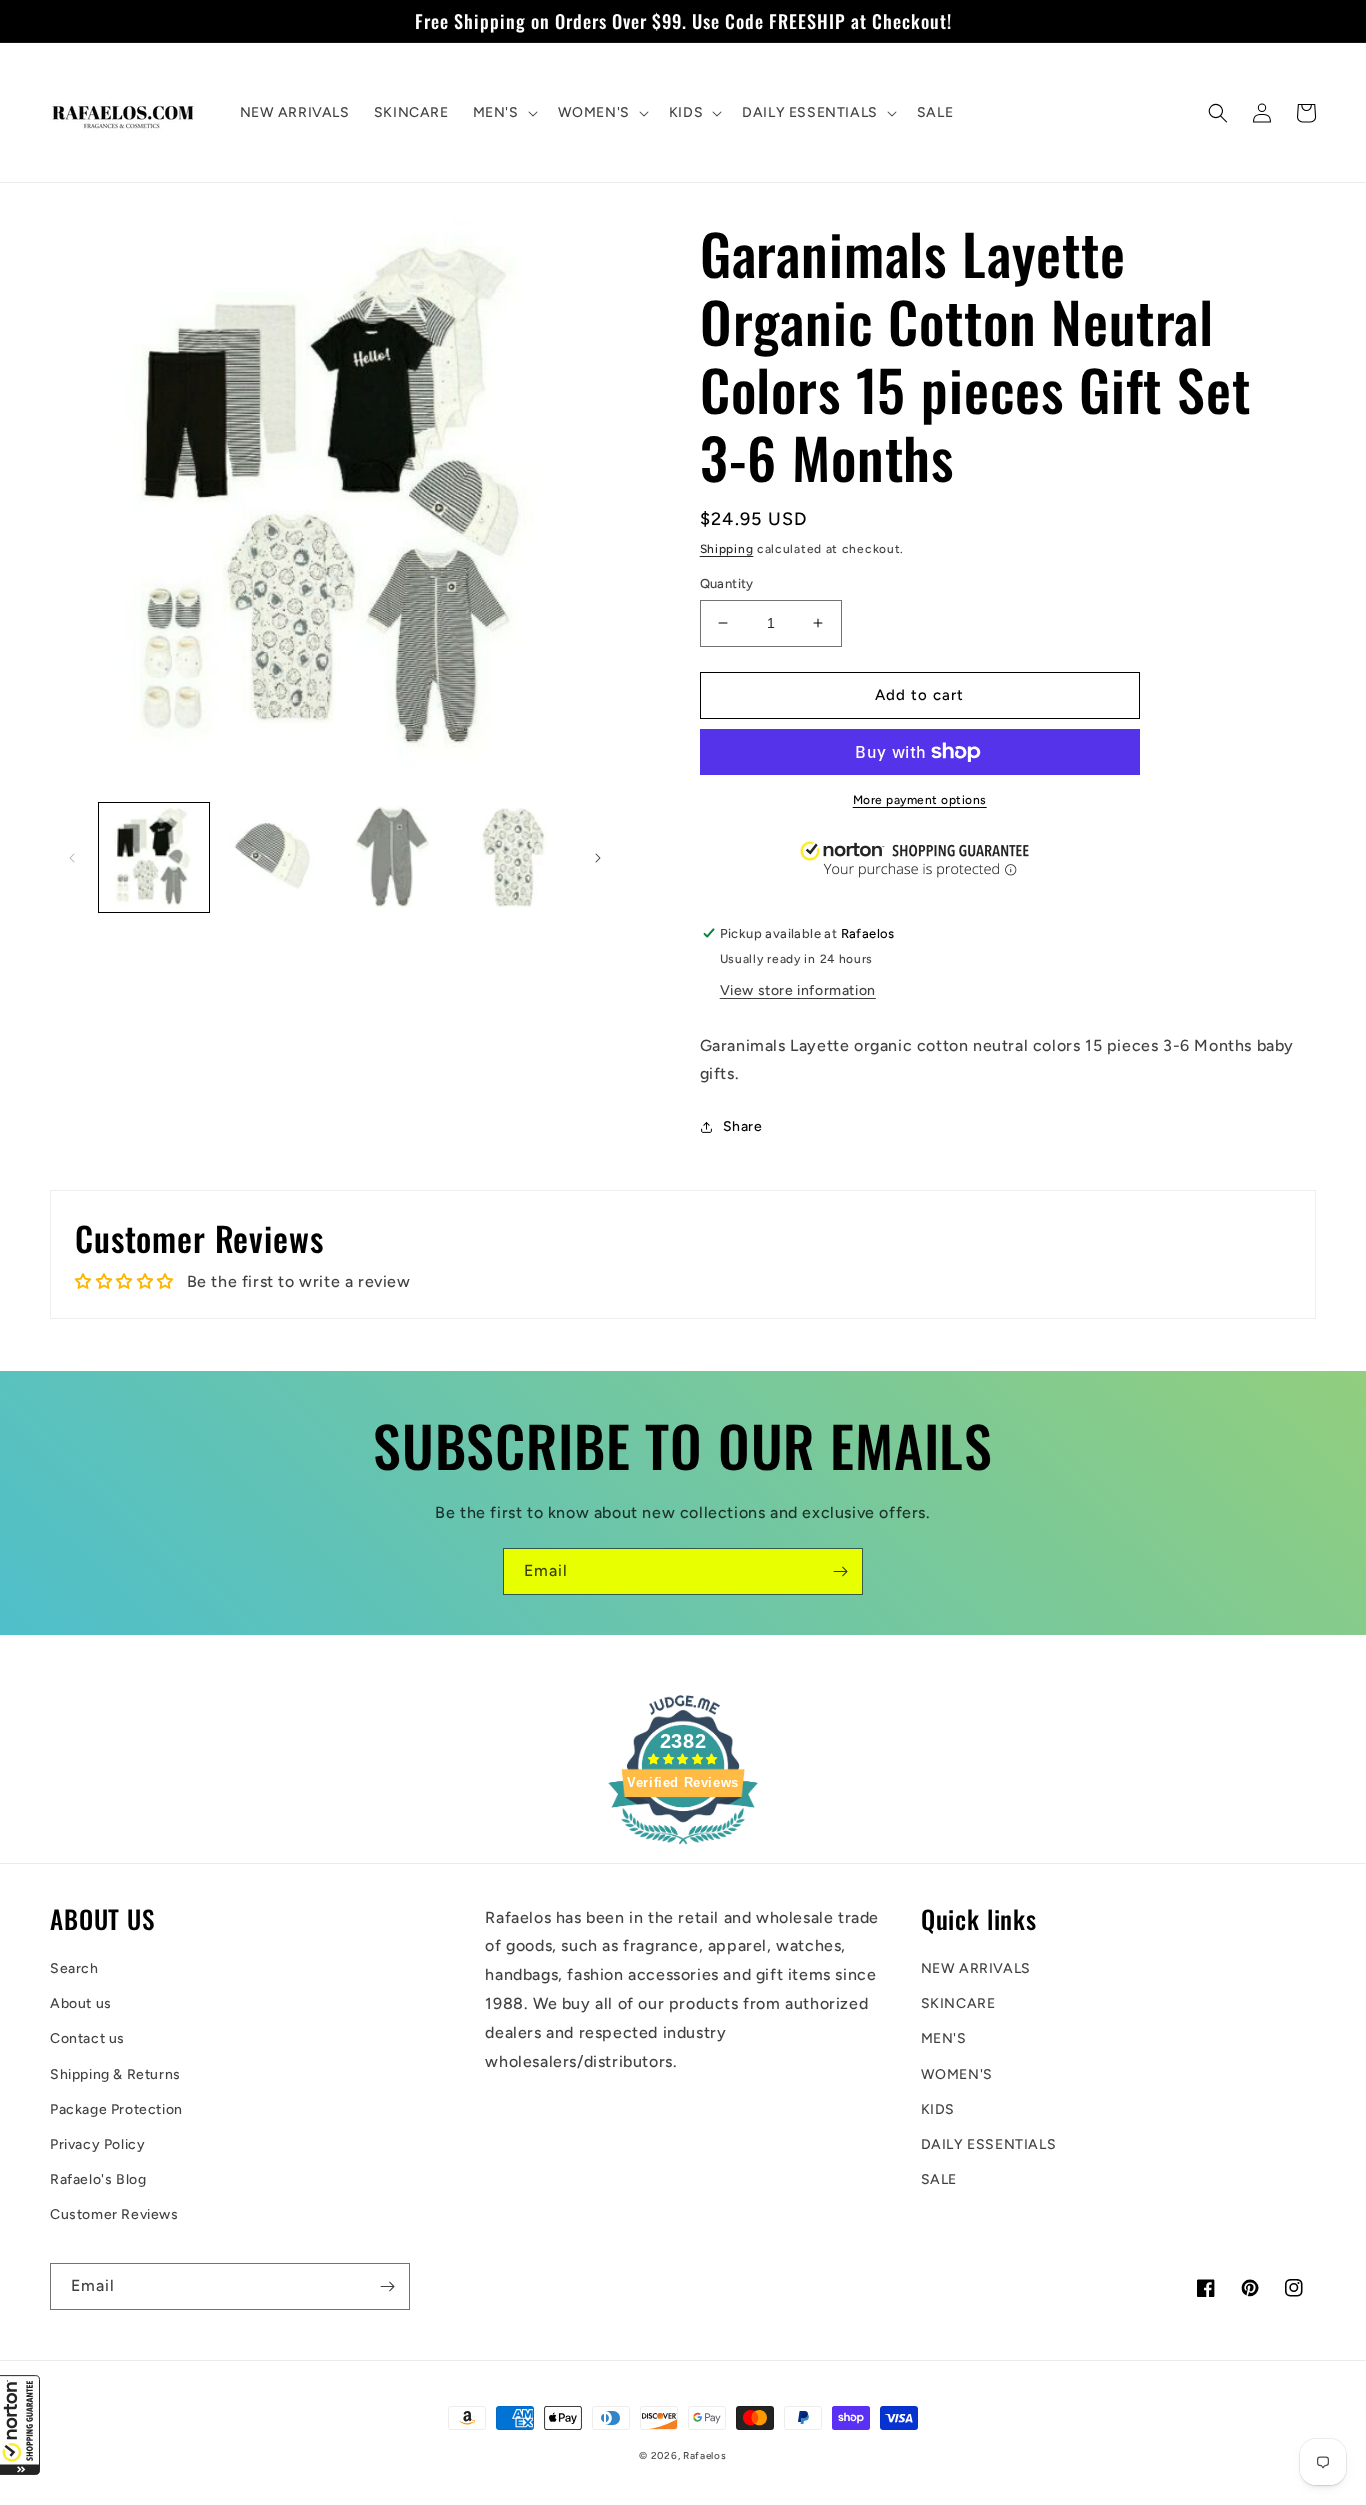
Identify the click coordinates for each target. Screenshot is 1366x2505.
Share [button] (743, 1126)
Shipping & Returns (115, 2074)
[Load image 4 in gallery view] (514, 858)
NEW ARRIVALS (976, 1968)
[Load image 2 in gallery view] (274, 858)
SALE (939, 2179)
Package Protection (116, 2109)
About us (81, 2003)
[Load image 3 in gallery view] (394, 858)
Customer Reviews (114, 2214)
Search (74, 1968)
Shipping (727, 549)
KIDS (938, 2109)
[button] (20, 2425)
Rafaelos (705, 2455)
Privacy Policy (97, 2144)
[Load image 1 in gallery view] (154, 858)
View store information (798, 990)
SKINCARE (958, 2003)
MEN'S (944, 2038)
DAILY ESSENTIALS (989, 2144)
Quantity (727, 583)
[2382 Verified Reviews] (683, 1847)
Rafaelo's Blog (98, 2179)
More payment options (920, 800)
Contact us (87, 2038)
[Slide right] (598, 858)
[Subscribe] (840, 1571)
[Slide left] (72, 858)
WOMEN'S (957, 2074)
